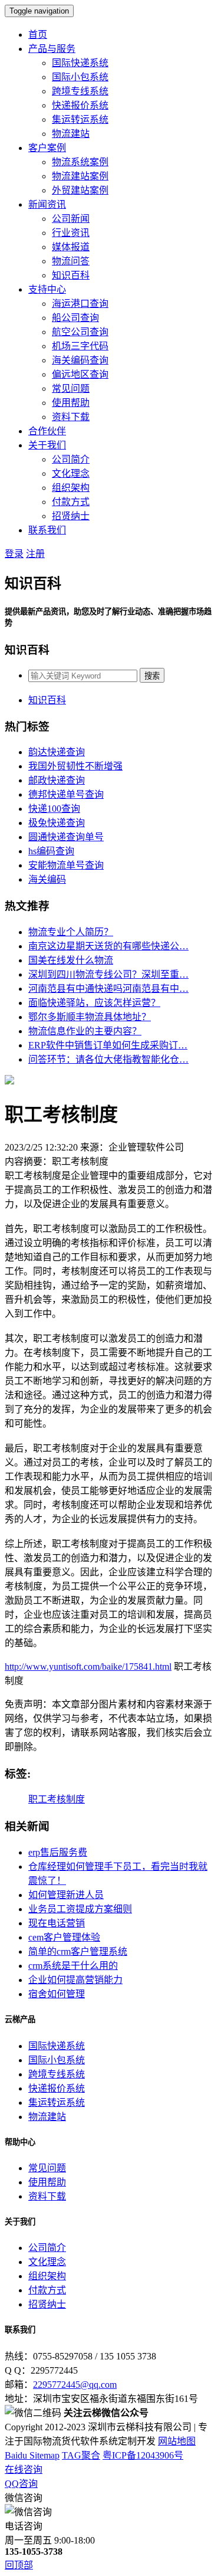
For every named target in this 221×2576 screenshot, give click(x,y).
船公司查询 (75, 318)
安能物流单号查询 (66, 865)
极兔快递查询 (57, 823)
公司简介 (71, 459)
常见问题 (71, 389)
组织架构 (71, 488)
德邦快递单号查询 (66, 794)
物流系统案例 (80, 162)
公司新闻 (71, 219)
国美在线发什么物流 (71, 960)
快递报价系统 (80, 105)
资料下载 (71, 417)
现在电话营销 (57, 1923)
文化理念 (71, 473)
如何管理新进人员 (66, 1895)
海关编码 (47, 879)
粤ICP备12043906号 (143, 2455)
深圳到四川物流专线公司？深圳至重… (108, 974)
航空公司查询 (80, 332)
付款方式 (71, 502)
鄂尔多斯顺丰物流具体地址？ (90, 1017)
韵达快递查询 (57, 752)
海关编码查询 (80, 360)
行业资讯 (71, 233)
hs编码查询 (51, 851)
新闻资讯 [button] (47, 204)
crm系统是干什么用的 (73, 1966)
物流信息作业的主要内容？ (85, 1031)
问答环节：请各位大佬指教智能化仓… (108, 1059)
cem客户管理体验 (64, 1937)
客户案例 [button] (47, 148)
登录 (14, 554)
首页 (38, 35)
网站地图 (177, 2441)
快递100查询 (54, 809)
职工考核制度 (57, 1799)
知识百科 (71, 275)
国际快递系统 (80, 63)
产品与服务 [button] (52, 49)
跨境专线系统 (80, 91)
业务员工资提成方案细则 (80, 1909)
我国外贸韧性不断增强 (75, 766)
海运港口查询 (80, 304)
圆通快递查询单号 (66, 837)
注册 (35, 554)
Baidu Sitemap (32, 2455)
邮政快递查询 (57, 780)
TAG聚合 (81, 2455)
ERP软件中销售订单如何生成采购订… (108, 1045)
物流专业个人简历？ (71, 932)
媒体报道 (71, 247)
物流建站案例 (80, 176)
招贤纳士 (71, 516)
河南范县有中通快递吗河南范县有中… (108, 989)
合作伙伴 (47, 431)
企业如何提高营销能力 (75, 1980)
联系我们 (47, 530)
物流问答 (71, 261)
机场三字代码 (80, 346)
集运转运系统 (80, 119)
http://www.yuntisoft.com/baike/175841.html (88, 1666)
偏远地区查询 (80, 374)
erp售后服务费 (58, 1852)
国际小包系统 (80, 77)
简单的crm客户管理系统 (78, 1951)
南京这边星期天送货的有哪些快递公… (108, 946)
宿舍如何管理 (57, 1994)
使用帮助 (71, 403)
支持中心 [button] (47, 289)
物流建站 (71, 134)
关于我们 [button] (47, 445)
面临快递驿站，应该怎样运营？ (94, 1003)
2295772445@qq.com (75, 2385)
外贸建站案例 (80, 190)
